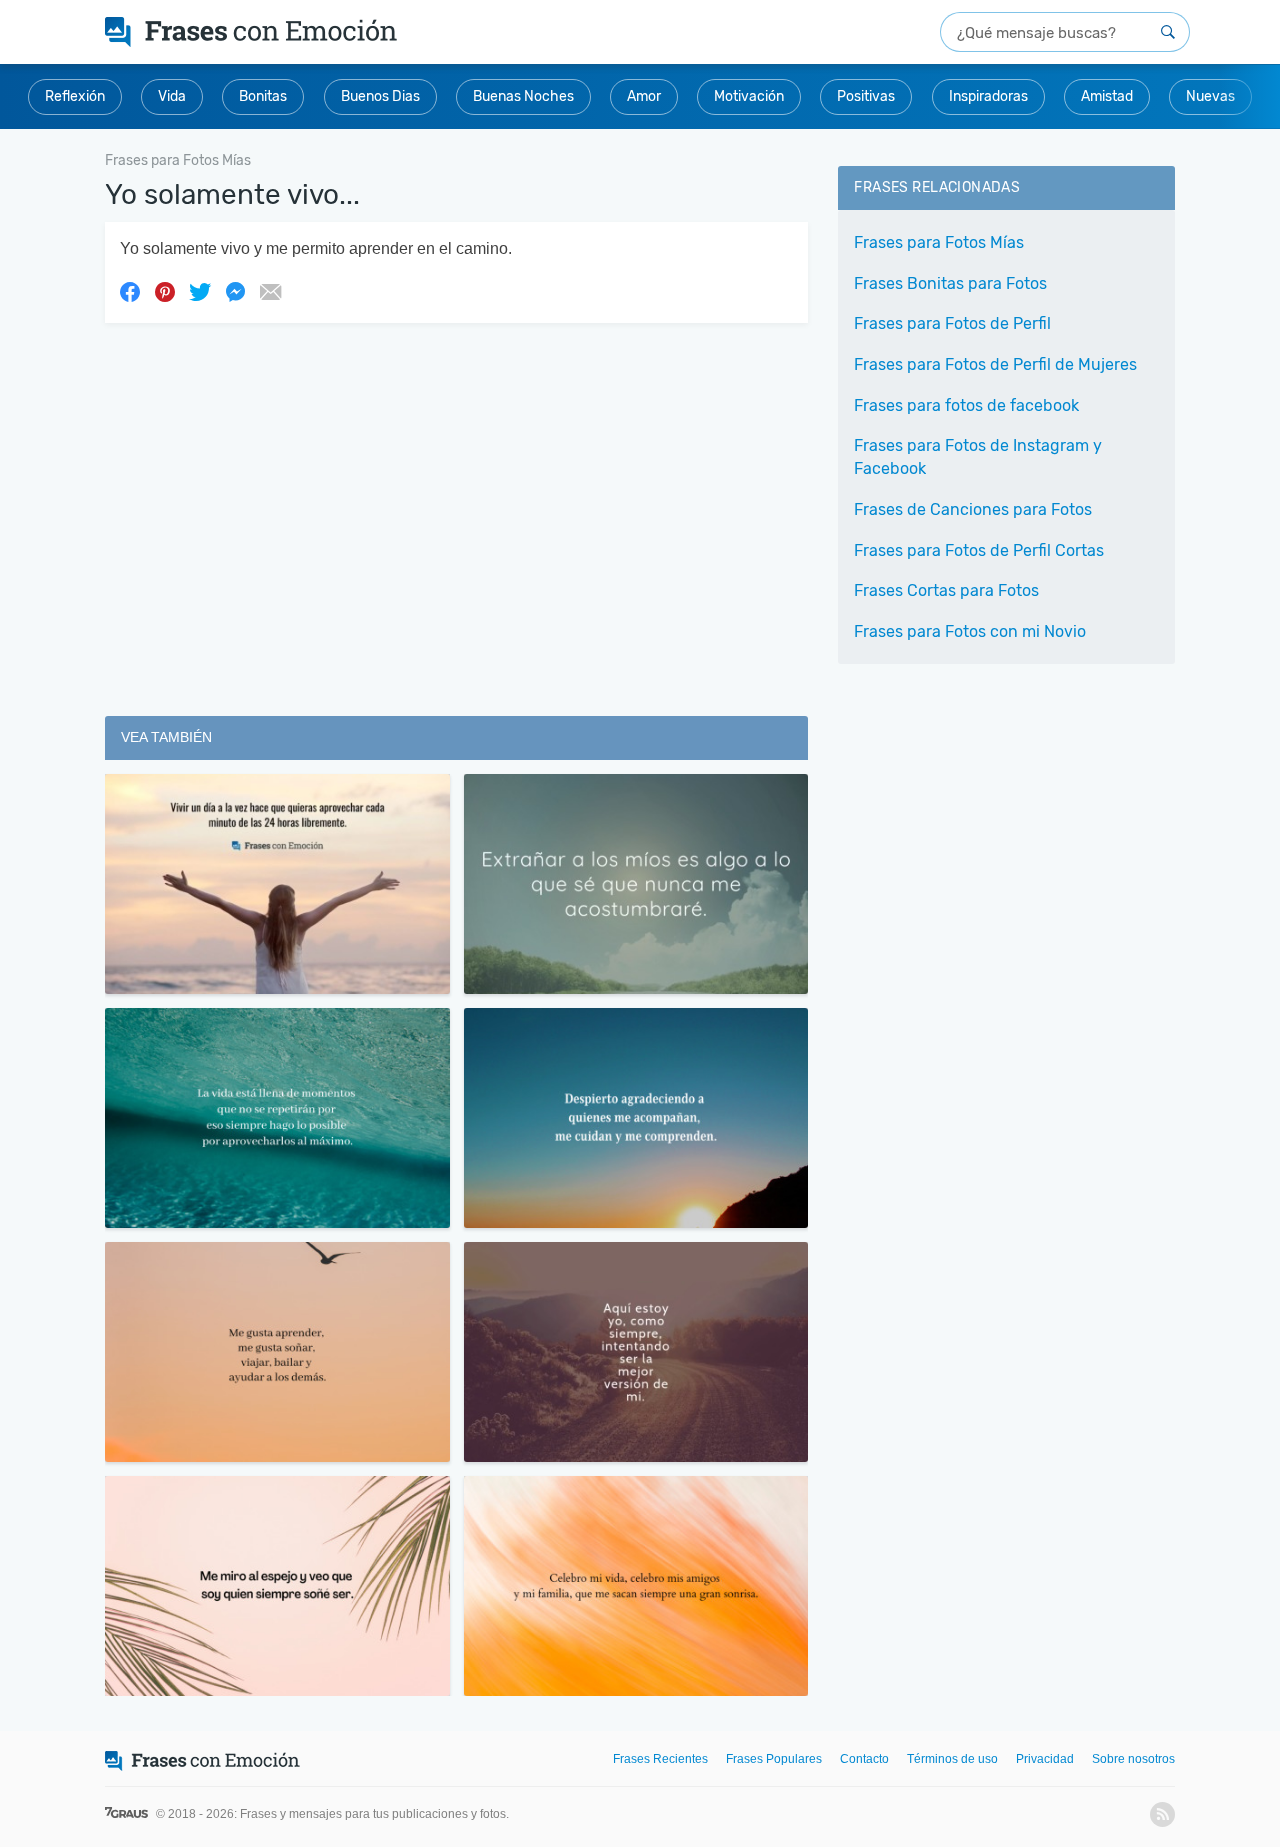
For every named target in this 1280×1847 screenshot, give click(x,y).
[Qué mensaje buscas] (1168, 32)
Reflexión (75, 96)
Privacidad (1045, 1759)
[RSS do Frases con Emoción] (1162, 1814)
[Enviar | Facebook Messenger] (235, 291)
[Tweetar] (200, 291)
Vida (172, 96)
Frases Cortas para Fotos (946, 590)
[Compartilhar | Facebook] (130, 291)
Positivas (866, 96)
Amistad (1107, 96)
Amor (644, 96)
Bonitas (263, 96)
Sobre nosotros (1133, 1759)
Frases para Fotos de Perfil (952, 323)
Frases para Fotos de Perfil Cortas (979, 550)
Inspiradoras (988, 96)
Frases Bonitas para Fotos (950, 283)
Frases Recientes (660, 1759)
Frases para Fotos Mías (939, 242)
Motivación (749, 96)
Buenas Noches (523, 96)
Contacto (864, 1759)
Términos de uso (952, 1759)
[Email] (270, 291)
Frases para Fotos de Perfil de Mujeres (995, 364)
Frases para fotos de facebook (966, 405)
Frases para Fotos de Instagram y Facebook (978, 457)
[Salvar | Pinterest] (165, 291)
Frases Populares (774, 1759)
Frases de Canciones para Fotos (973, 509)
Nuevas (1210, 96)
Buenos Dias (380, 96)
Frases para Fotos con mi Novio (970, 631)
